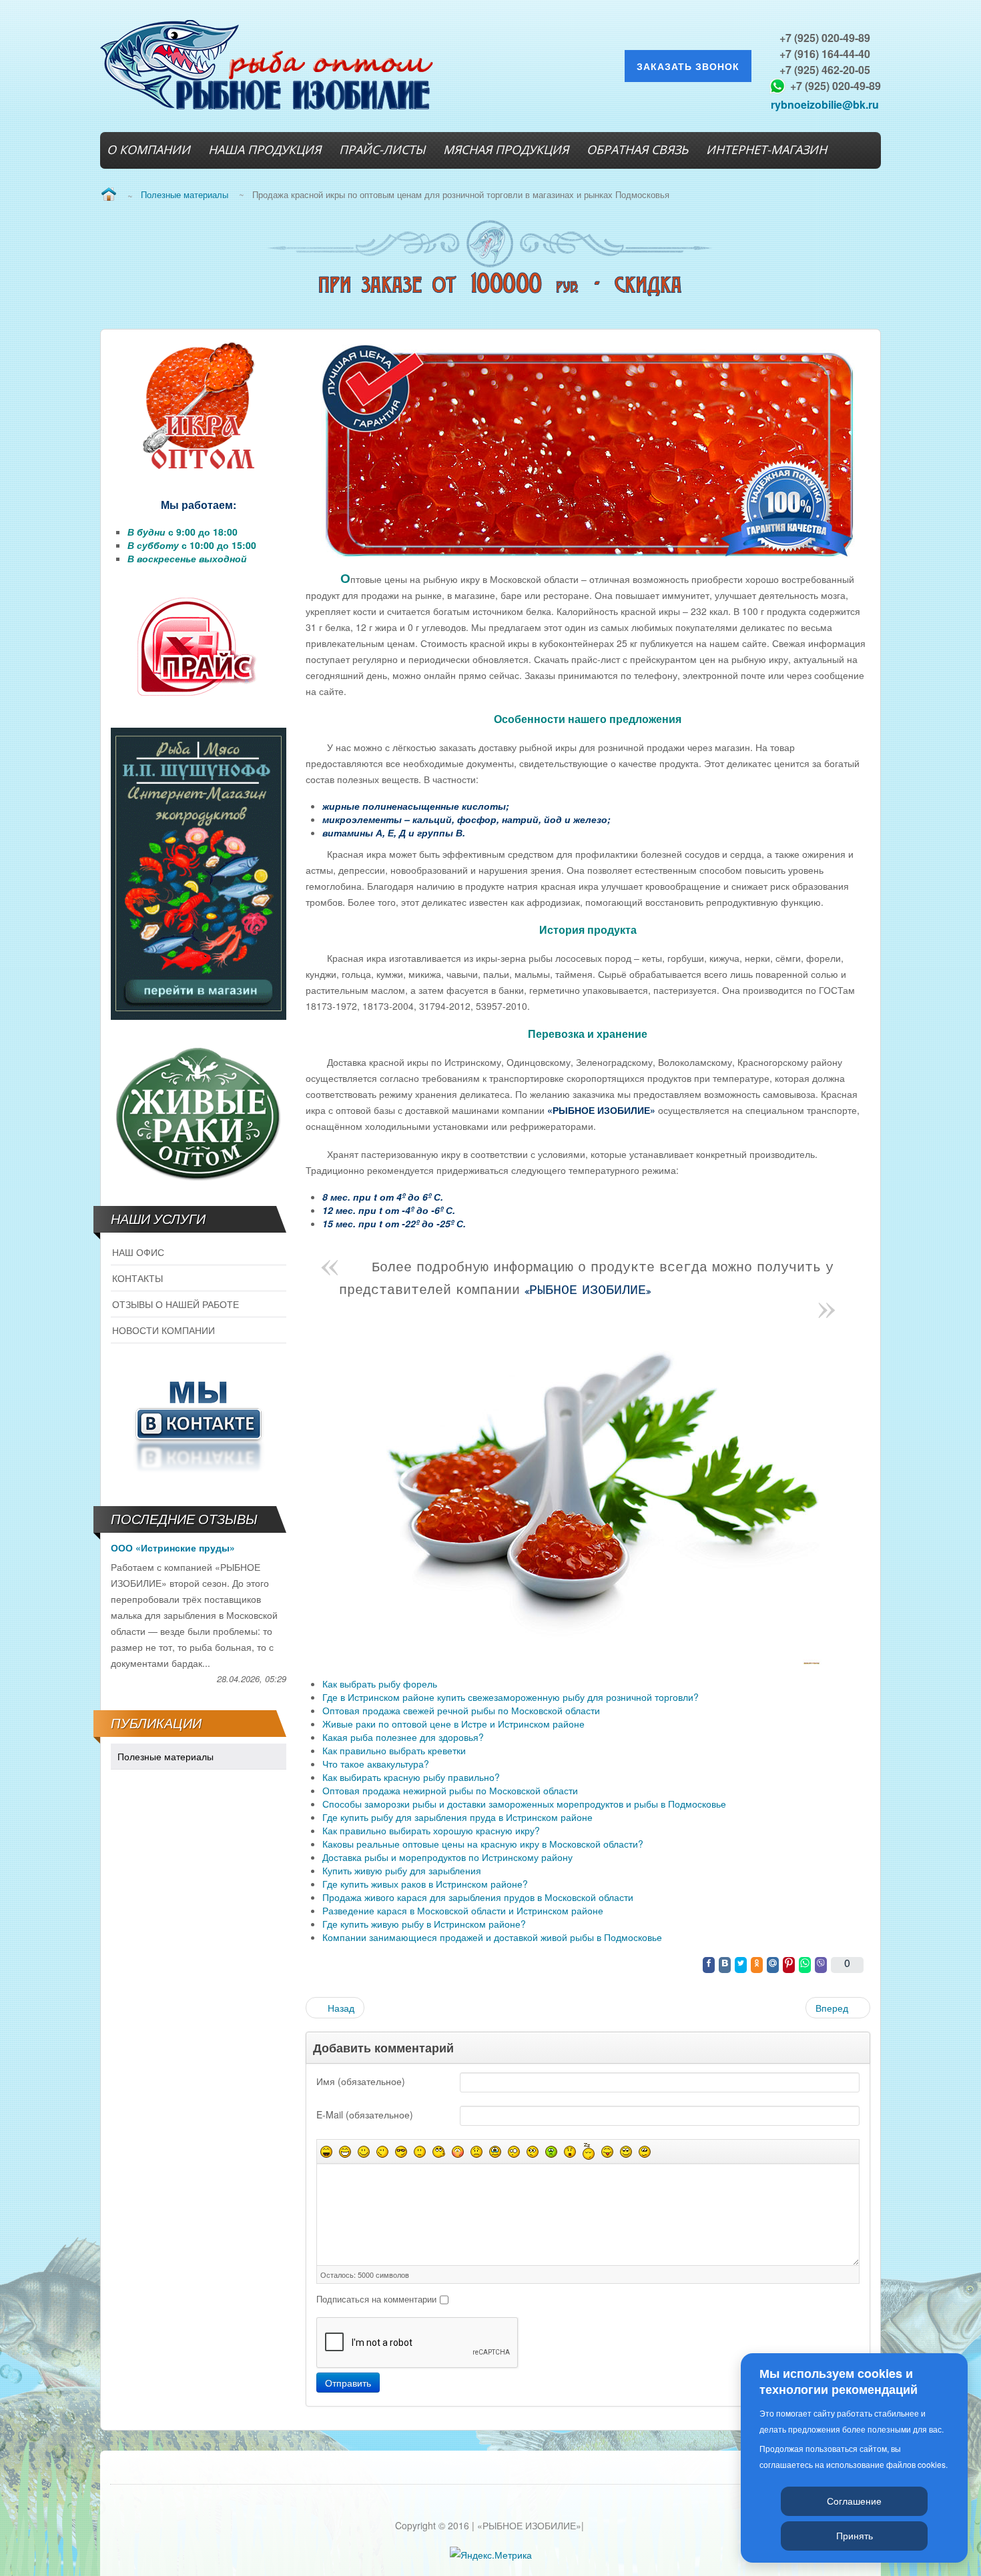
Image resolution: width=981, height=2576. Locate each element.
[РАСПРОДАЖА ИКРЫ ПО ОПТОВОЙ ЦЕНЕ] (199, 407)
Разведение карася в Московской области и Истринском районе (463, 1910)
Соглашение (854, 2501)
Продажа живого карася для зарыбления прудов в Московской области (478, 1897)
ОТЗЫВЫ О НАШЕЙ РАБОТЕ (176, 1304)
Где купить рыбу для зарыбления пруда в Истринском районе (457, 1817)
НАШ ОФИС (138, 1252)
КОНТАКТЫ (137, 1278)
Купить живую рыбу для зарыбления (402, 1870)
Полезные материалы (166, 1756)
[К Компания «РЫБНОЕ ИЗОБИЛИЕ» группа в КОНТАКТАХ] (198, 1423)
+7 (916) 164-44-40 (825, 54)
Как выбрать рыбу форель (380, 1684)
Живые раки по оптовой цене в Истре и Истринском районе (453, 1724)
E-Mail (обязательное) (365, 2114)
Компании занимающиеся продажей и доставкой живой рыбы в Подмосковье (492, 1937)
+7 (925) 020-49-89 (825, 38)
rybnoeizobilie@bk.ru (825, 104)
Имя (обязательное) (361, 2081)
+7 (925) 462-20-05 (825, 70)
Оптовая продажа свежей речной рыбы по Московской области (461, 1710)
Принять (855, 2535)
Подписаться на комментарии (376, 2299)
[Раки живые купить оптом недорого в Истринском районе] (199, 1111)
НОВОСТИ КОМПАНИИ (163, 1330)
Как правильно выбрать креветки (394, 1750)
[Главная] (108, 195)
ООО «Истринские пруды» (173, 1547)
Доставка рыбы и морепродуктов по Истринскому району (447, 1857)
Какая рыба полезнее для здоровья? (403, 1737)
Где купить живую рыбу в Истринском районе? (424, 1924)
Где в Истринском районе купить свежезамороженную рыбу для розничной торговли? (511, 1697)
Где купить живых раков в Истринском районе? (425, 1884)
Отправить (348, 2383)
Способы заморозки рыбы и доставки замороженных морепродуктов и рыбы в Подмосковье (524, 1804)
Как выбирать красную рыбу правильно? (411, 1777)
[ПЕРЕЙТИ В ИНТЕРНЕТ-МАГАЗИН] (199, 874)
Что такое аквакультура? (376, 1764)
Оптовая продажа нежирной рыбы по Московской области (450, 1790)
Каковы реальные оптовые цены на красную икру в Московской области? (483, 1844)
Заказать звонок (688, 66)
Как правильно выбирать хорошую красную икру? (431, 1830)
